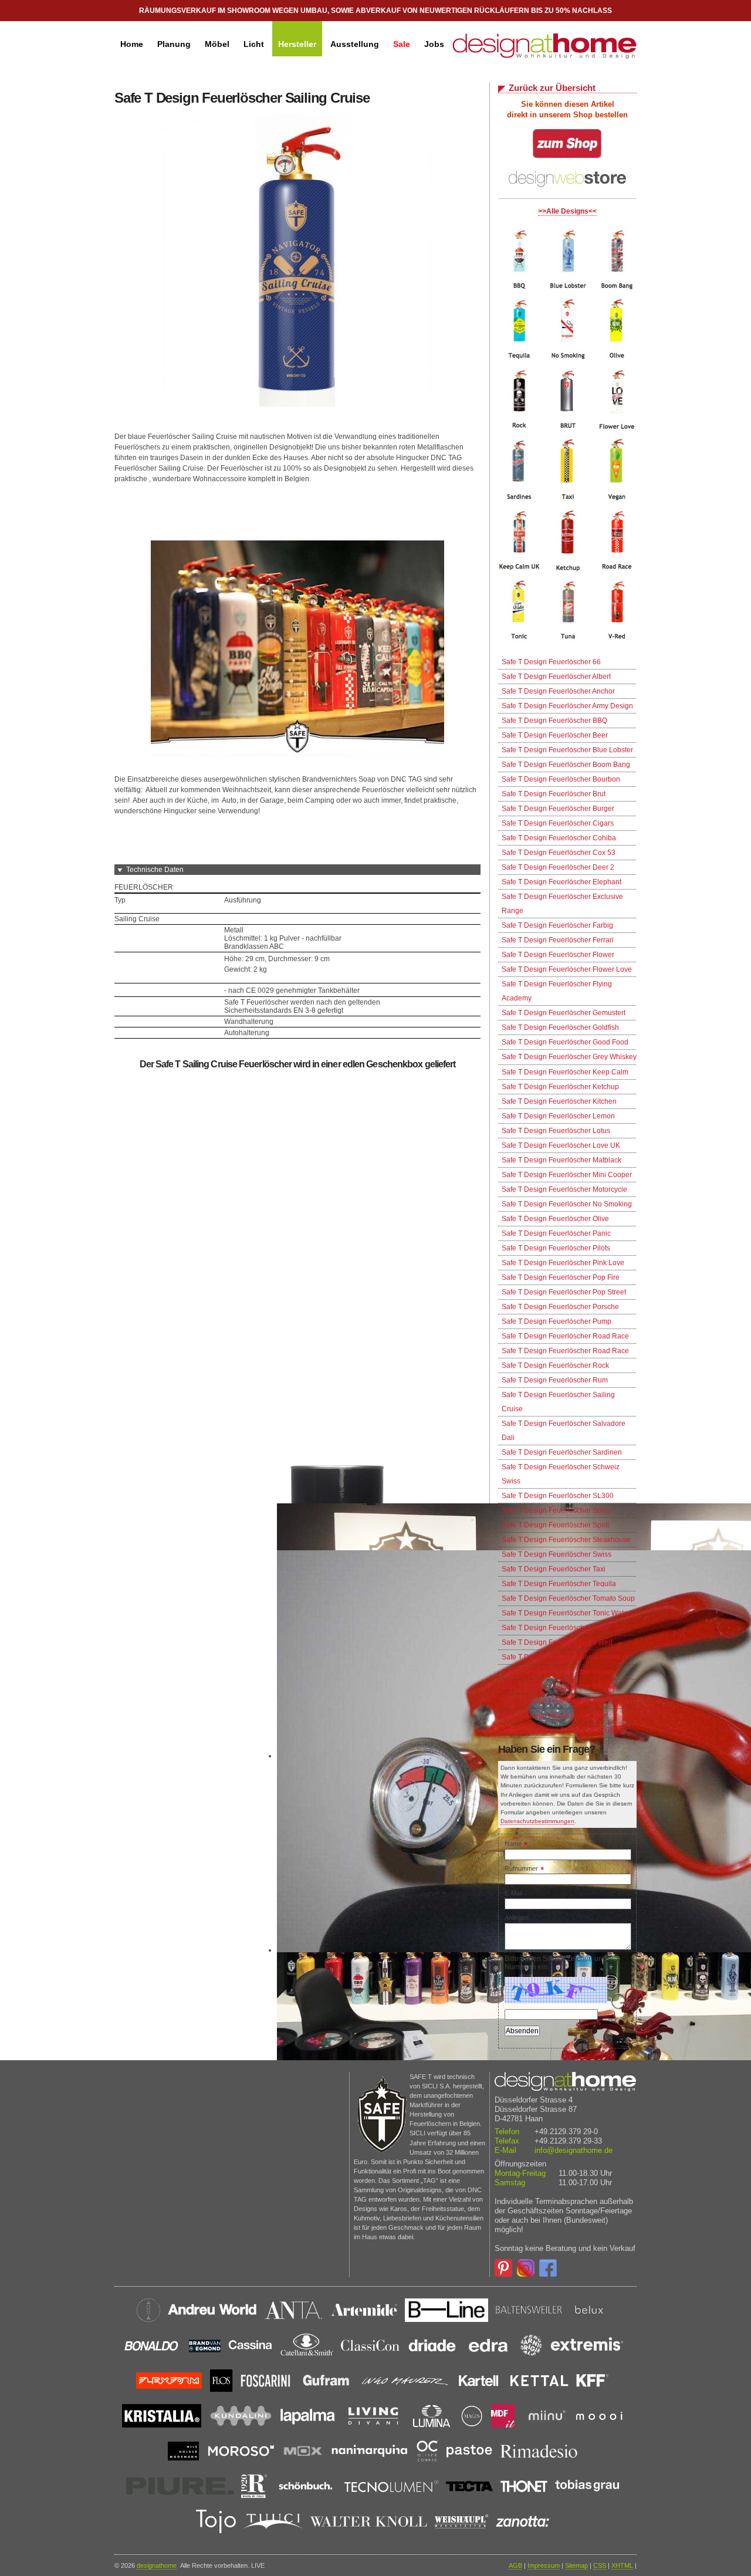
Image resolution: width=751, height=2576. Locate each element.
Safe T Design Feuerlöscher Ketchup (560, 1087)
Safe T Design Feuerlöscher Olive (555, 1219)
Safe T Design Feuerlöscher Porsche (560, 1307)
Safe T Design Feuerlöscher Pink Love (563, 1263)
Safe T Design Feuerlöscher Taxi (554, 1569)
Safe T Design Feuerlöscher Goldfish (560, 1027)
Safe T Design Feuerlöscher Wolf (554, 1716)
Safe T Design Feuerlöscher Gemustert (564, 1013)
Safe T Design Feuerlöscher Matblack (561, 1160)
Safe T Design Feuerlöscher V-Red (557, 1642)
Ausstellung (355, 44)
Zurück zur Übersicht (552, 88)
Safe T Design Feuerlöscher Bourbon (561, 779)
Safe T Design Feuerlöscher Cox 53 (559, 853)
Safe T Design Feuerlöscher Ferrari (558, 940)
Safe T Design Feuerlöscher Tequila (559, 1584)
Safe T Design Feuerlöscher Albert (556, 677)
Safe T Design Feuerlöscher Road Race (565, 1336)
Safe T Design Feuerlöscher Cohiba (559, 838)
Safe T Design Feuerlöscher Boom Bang (566, 765)
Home (132, 44)
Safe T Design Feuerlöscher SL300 (558, 1496)
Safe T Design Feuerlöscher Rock (555, 1365)
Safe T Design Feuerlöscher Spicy (556, 1510)
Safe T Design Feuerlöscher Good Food (565, 1042)
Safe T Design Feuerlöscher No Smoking (567, 1204)
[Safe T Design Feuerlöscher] (569, 645)
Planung (174, 44)
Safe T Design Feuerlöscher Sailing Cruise (558, 1402)
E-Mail (513, 1893)
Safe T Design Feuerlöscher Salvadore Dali (564, 1431)
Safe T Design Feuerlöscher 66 (551, 662)
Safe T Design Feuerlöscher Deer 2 (558, 867)
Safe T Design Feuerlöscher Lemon (558, 1116)
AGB (515, 2565)
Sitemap (576, 2565)
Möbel (217, 44)
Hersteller (297, 44)
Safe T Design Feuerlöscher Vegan (557, 1672)
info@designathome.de (574, 2150)
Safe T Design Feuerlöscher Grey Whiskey (569, 1057)
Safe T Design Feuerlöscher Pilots (556, 1248)
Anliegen (517, 1918)
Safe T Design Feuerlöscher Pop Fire (561, 1277)
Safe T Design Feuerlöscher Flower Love (567, 969)
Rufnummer (524, 1868)
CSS (600, 2565)
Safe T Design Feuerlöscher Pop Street (564, 1292)
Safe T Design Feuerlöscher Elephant (561, 882)
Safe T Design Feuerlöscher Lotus (556, 1131)
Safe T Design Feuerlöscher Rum (555, 1380)
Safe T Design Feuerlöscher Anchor (558, 691)
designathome (157, 2565)
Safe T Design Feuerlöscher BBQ (554, 721)
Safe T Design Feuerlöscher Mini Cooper (567, 1175)
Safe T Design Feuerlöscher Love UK (561, 1145)
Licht (254, 44)
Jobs (434, 44)
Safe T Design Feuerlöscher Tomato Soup (568, 1598)
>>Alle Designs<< (567, 211)
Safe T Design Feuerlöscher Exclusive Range (562, 904)
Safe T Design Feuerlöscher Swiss (557, 1554)
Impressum (544, 2565)
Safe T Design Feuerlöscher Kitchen (559, 1101)
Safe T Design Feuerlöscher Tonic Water (566, 1613)
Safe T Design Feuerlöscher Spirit (555, 1525)
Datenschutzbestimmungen (537, 1821)
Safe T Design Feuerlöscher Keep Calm (565, 1072)
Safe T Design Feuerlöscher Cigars (558, 823)
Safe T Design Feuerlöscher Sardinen (562, 1452)
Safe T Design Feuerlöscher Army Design (567, 706)
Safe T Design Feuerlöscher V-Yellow (561, 1657)
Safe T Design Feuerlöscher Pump (557, 1321)
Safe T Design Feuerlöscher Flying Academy (557, 991)
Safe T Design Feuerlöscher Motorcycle (564, 1189)
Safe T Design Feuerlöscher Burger (558, 809)
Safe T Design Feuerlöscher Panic (556, 1233)
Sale (402, 44)
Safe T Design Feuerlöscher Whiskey (561, 1686)
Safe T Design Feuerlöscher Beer (555, 735)
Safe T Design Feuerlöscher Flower (558, 955)
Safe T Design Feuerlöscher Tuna (555, 1628)
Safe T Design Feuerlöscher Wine (555, 1701)
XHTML (622, 2565)
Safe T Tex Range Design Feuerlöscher (564, 1730)
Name (516, 1844)
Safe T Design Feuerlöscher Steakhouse (566, 1540)
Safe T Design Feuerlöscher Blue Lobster (567, 750)
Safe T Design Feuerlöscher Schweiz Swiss (561, 1474)
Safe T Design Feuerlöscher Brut (554, 794)
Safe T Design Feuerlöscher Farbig (557, 925)
